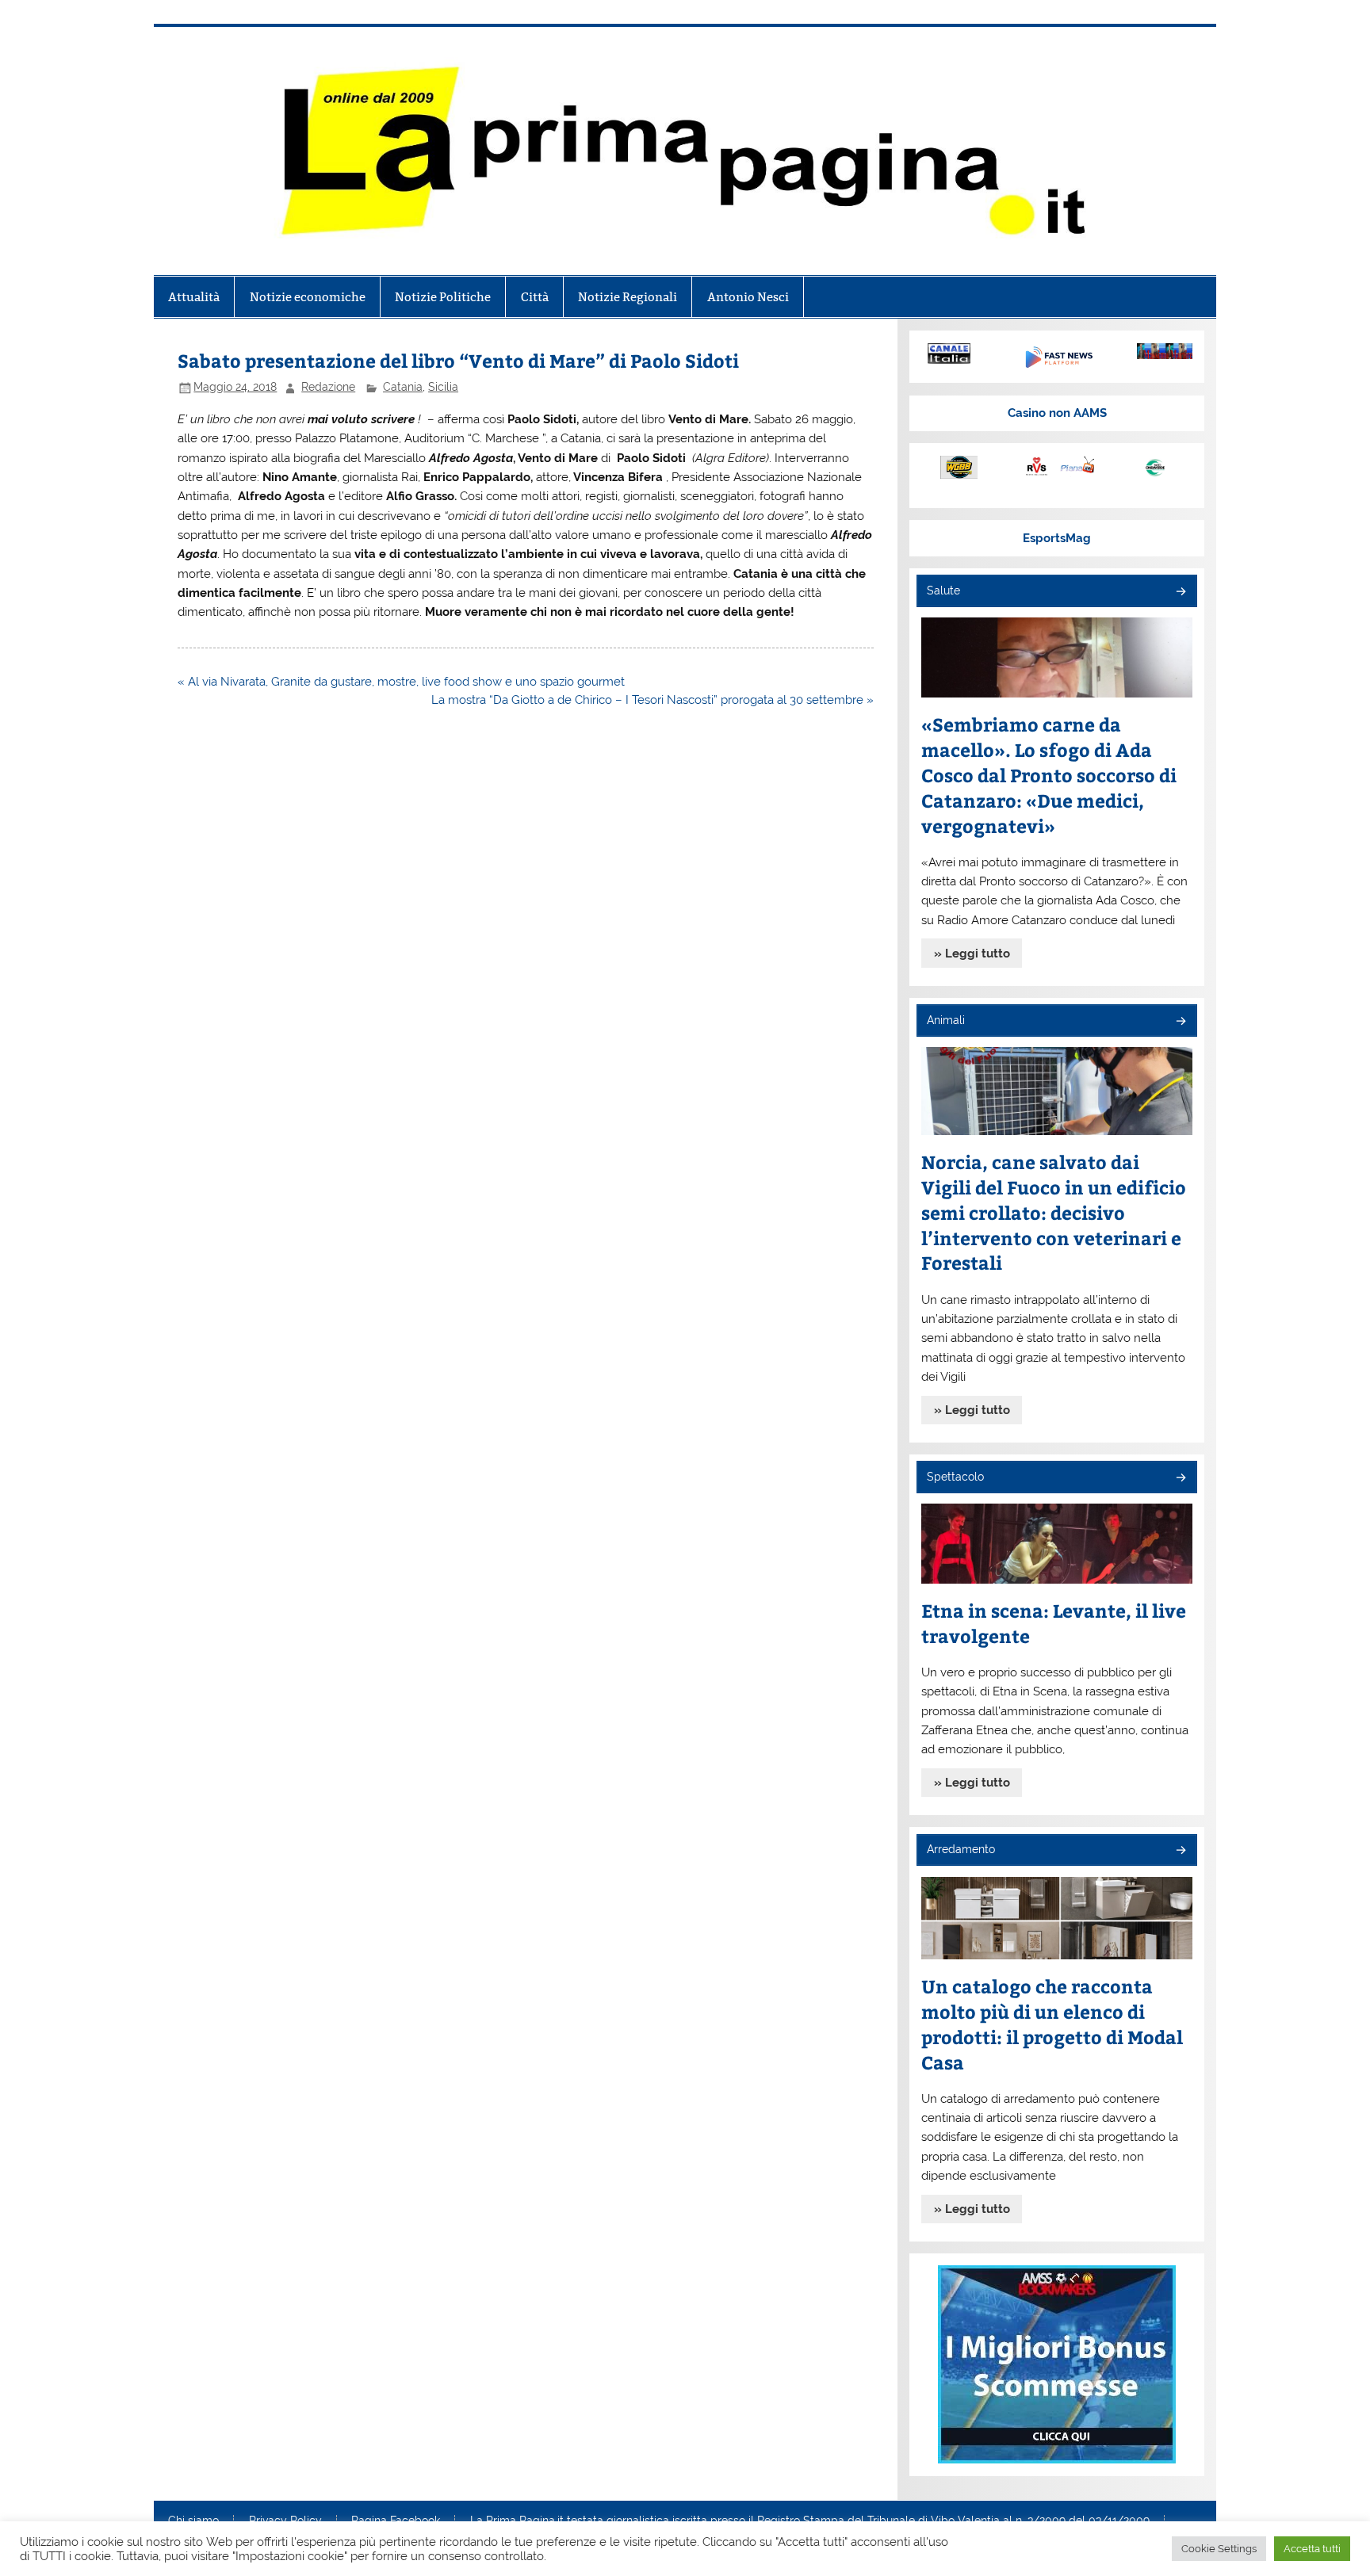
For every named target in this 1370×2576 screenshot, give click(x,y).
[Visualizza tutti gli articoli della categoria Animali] (1180, 1022)
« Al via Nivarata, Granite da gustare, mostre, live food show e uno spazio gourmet (401, 682)
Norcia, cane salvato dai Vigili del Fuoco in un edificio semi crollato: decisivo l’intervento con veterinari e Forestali (1054, 1212)
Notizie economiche (308, 297)
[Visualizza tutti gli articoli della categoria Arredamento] (1180, 1851)
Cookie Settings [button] (1219, 2549)
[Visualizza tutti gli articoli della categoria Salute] (1180, 592)
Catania (403, 387)
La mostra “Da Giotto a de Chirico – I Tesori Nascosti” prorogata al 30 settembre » (652, 700)
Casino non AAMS (1057, 413)
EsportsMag (1057, 538)
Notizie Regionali (628, 297)
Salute (943, 590)
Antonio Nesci (748, 297)
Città (535, 297)
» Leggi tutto (972, 954)
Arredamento (961, 1849)
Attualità (194, 297)
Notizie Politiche (443, 297)
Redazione (328, 387)
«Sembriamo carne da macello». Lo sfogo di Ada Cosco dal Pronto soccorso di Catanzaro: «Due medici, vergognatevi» (1049, 775)
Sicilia (443, 387)
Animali (946, 1020)
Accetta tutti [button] (1312, 2549)
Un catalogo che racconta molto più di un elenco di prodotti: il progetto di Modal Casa (1052, 2024)
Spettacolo (955, 1477)
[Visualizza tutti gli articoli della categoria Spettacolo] (1180, 1479)
